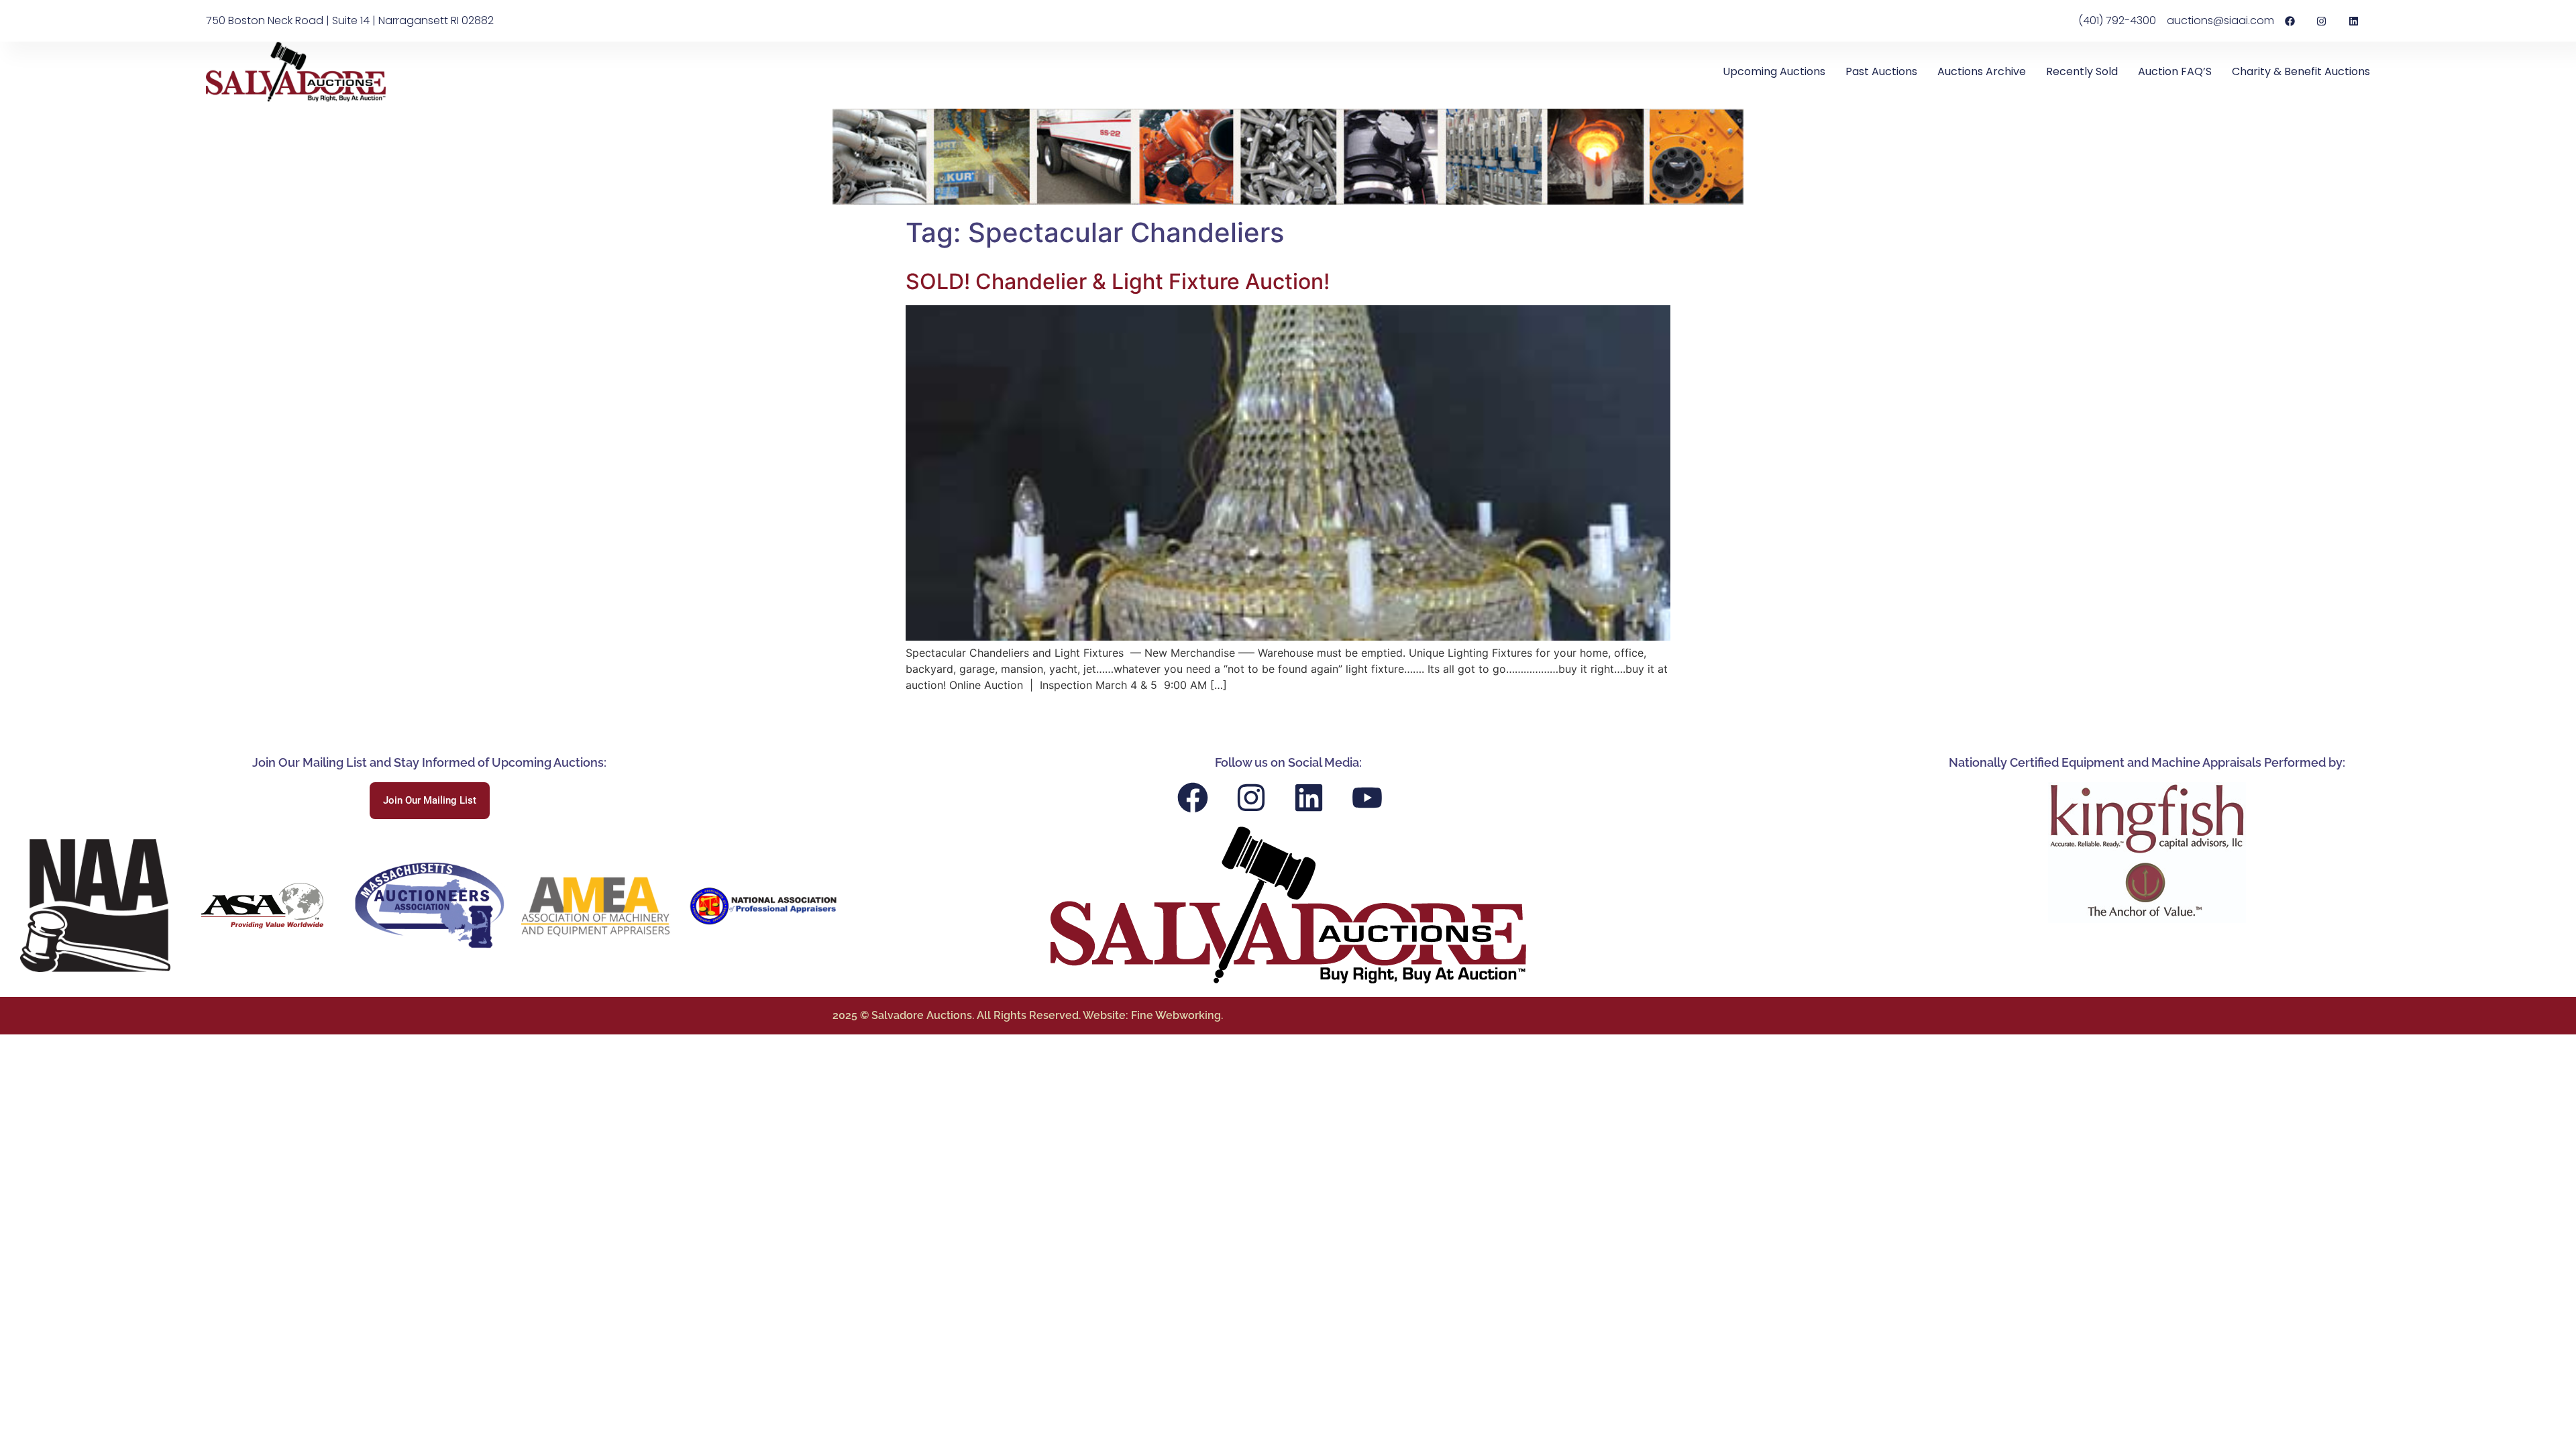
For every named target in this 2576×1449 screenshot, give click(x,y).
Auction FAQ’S (2175, 71)
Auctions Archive (1982, 71)
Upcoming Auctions (1774, 71)
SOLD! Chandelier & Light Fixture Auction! (1118, 281)
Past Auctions (1881, 71)
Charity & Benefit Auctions (2301, 71)
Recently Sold (2082, 71)
